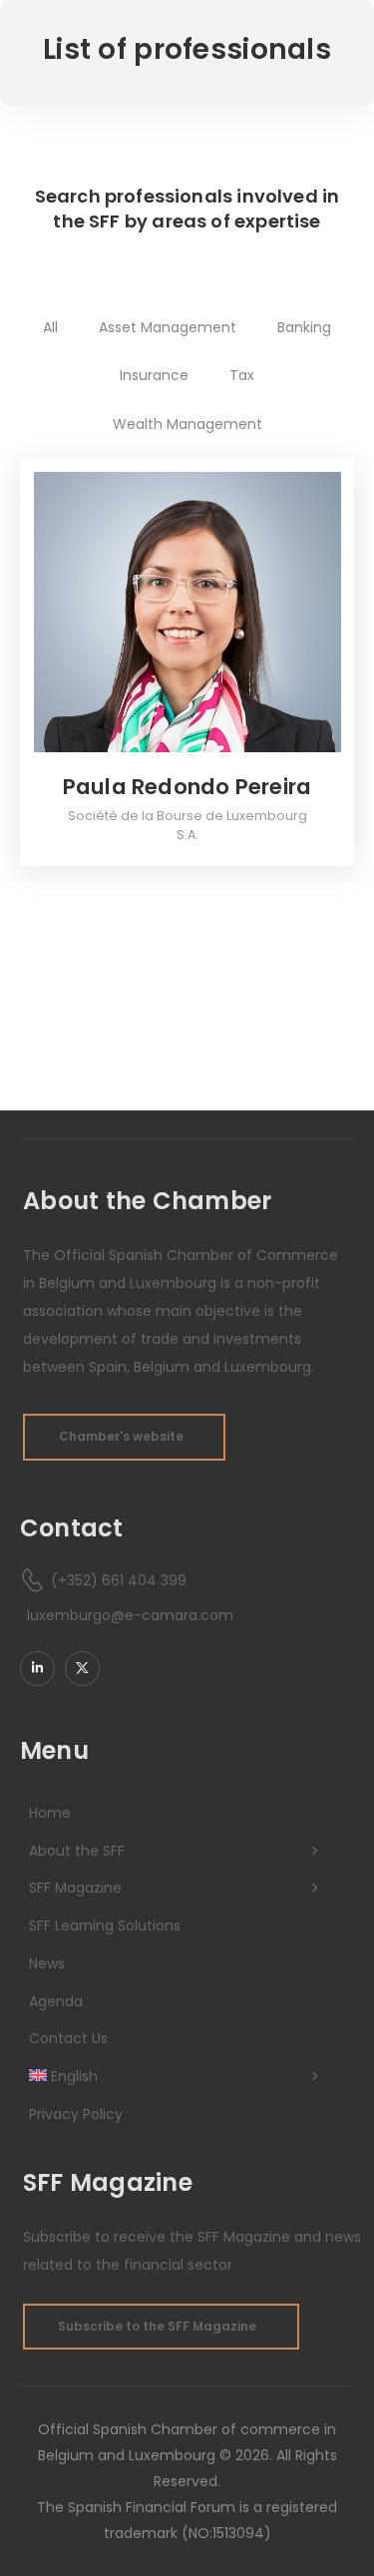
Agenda (56, 2001)
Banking (304, 327)
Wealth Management (187, 424)
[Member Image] (187, 612)
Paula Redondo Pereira (187, 787)
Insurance (154, 375)
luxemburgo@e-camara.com (130, 1615)
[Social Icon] (37, 1669)
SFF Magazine (75, 1888)
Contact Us (68, 2038)
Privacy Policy (76, 2114)
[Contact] (35, 1580)
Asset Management (168, 327)
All (50, 327)
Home (50, 1813)
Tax (242, 375)
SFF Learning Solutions (105, 1926)
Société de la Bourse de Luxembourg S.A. (187, 825)
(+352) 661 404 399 (119, 1580)
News (47, 1963)
